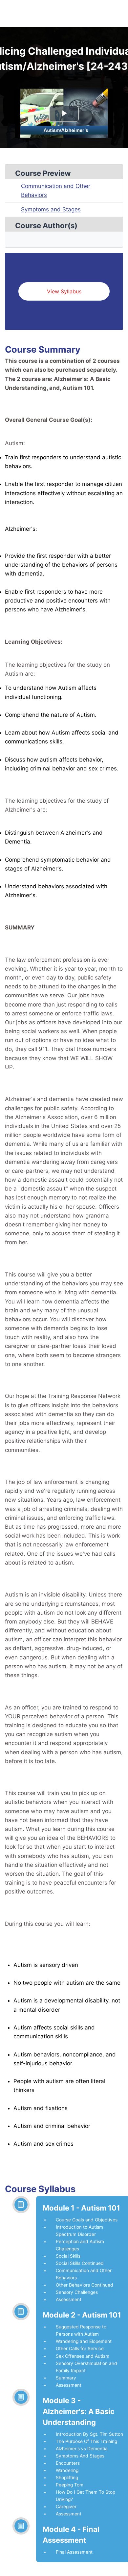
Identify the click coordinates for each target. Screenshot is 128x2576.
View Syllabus (64, 291)
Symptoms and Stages (51, 209)
